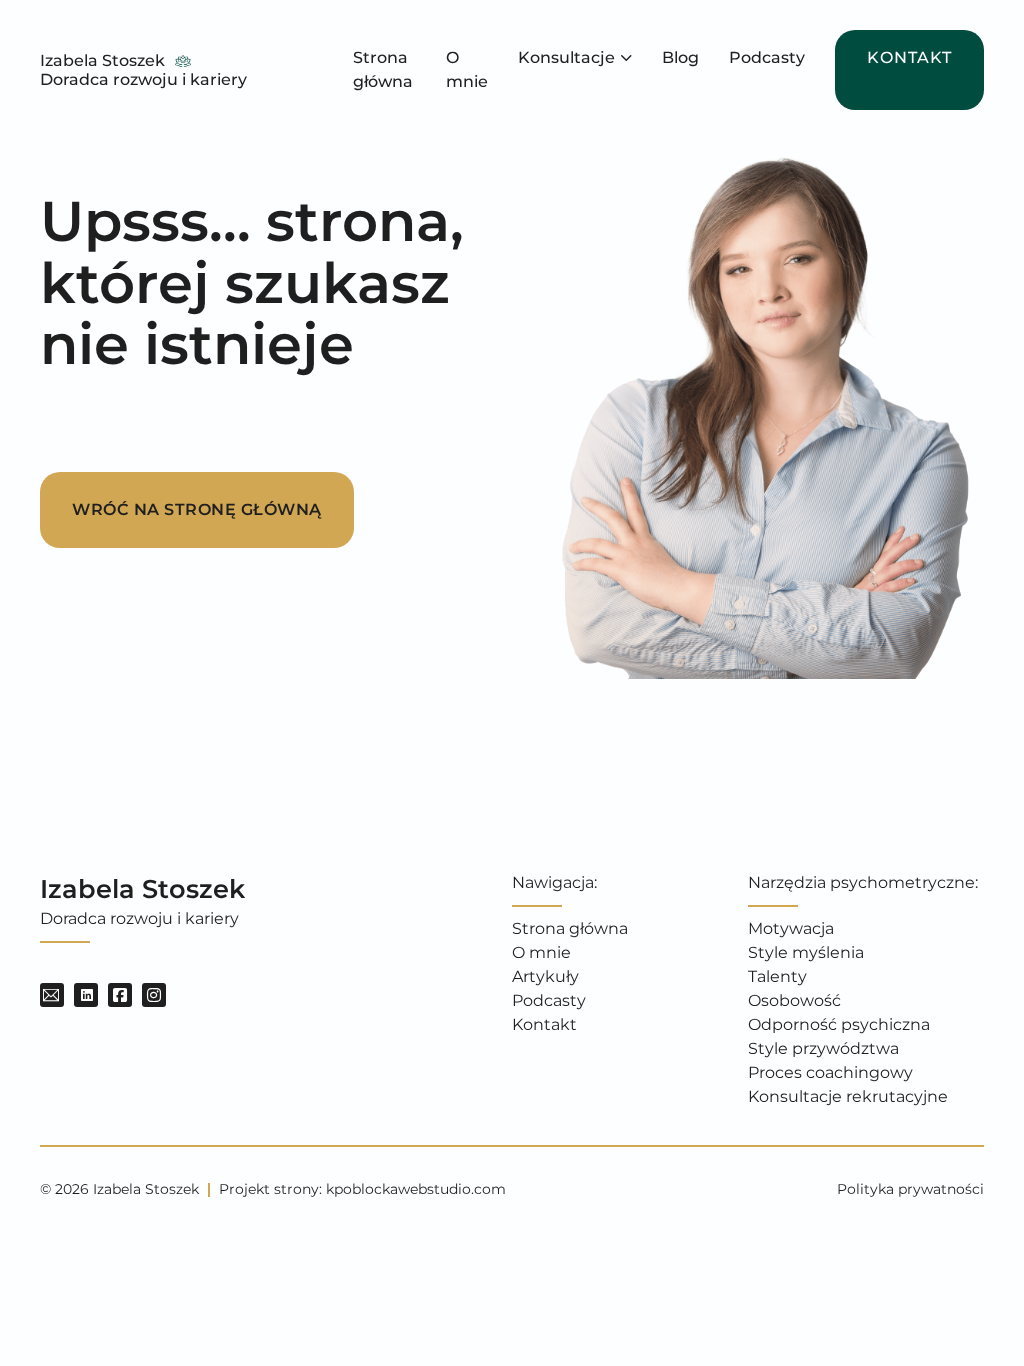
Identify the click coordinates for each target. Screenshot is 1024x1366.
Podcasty (767, 57)
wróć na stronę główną (197, 509)
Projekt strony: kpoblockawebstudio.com (362, 1189)
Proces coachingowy (830, 1072)
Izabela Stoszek (102, 60)
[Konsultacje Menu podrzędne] (626, 58)
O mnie (467, 69)
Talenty (777, 976)
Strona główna (383, 69)
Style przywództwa (823, 1048)
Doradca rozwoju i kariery (143, 79)
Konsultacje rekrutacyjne (848, 1096)
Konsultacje (566, 57)
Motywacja (791, 928)
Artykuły (545, 976)
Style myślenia (806, 952)
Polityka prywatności (910, 1189)
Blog (680, 57)
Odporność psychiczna (839, 1024)
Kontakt (909, 57)
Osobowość (794, 1000)
